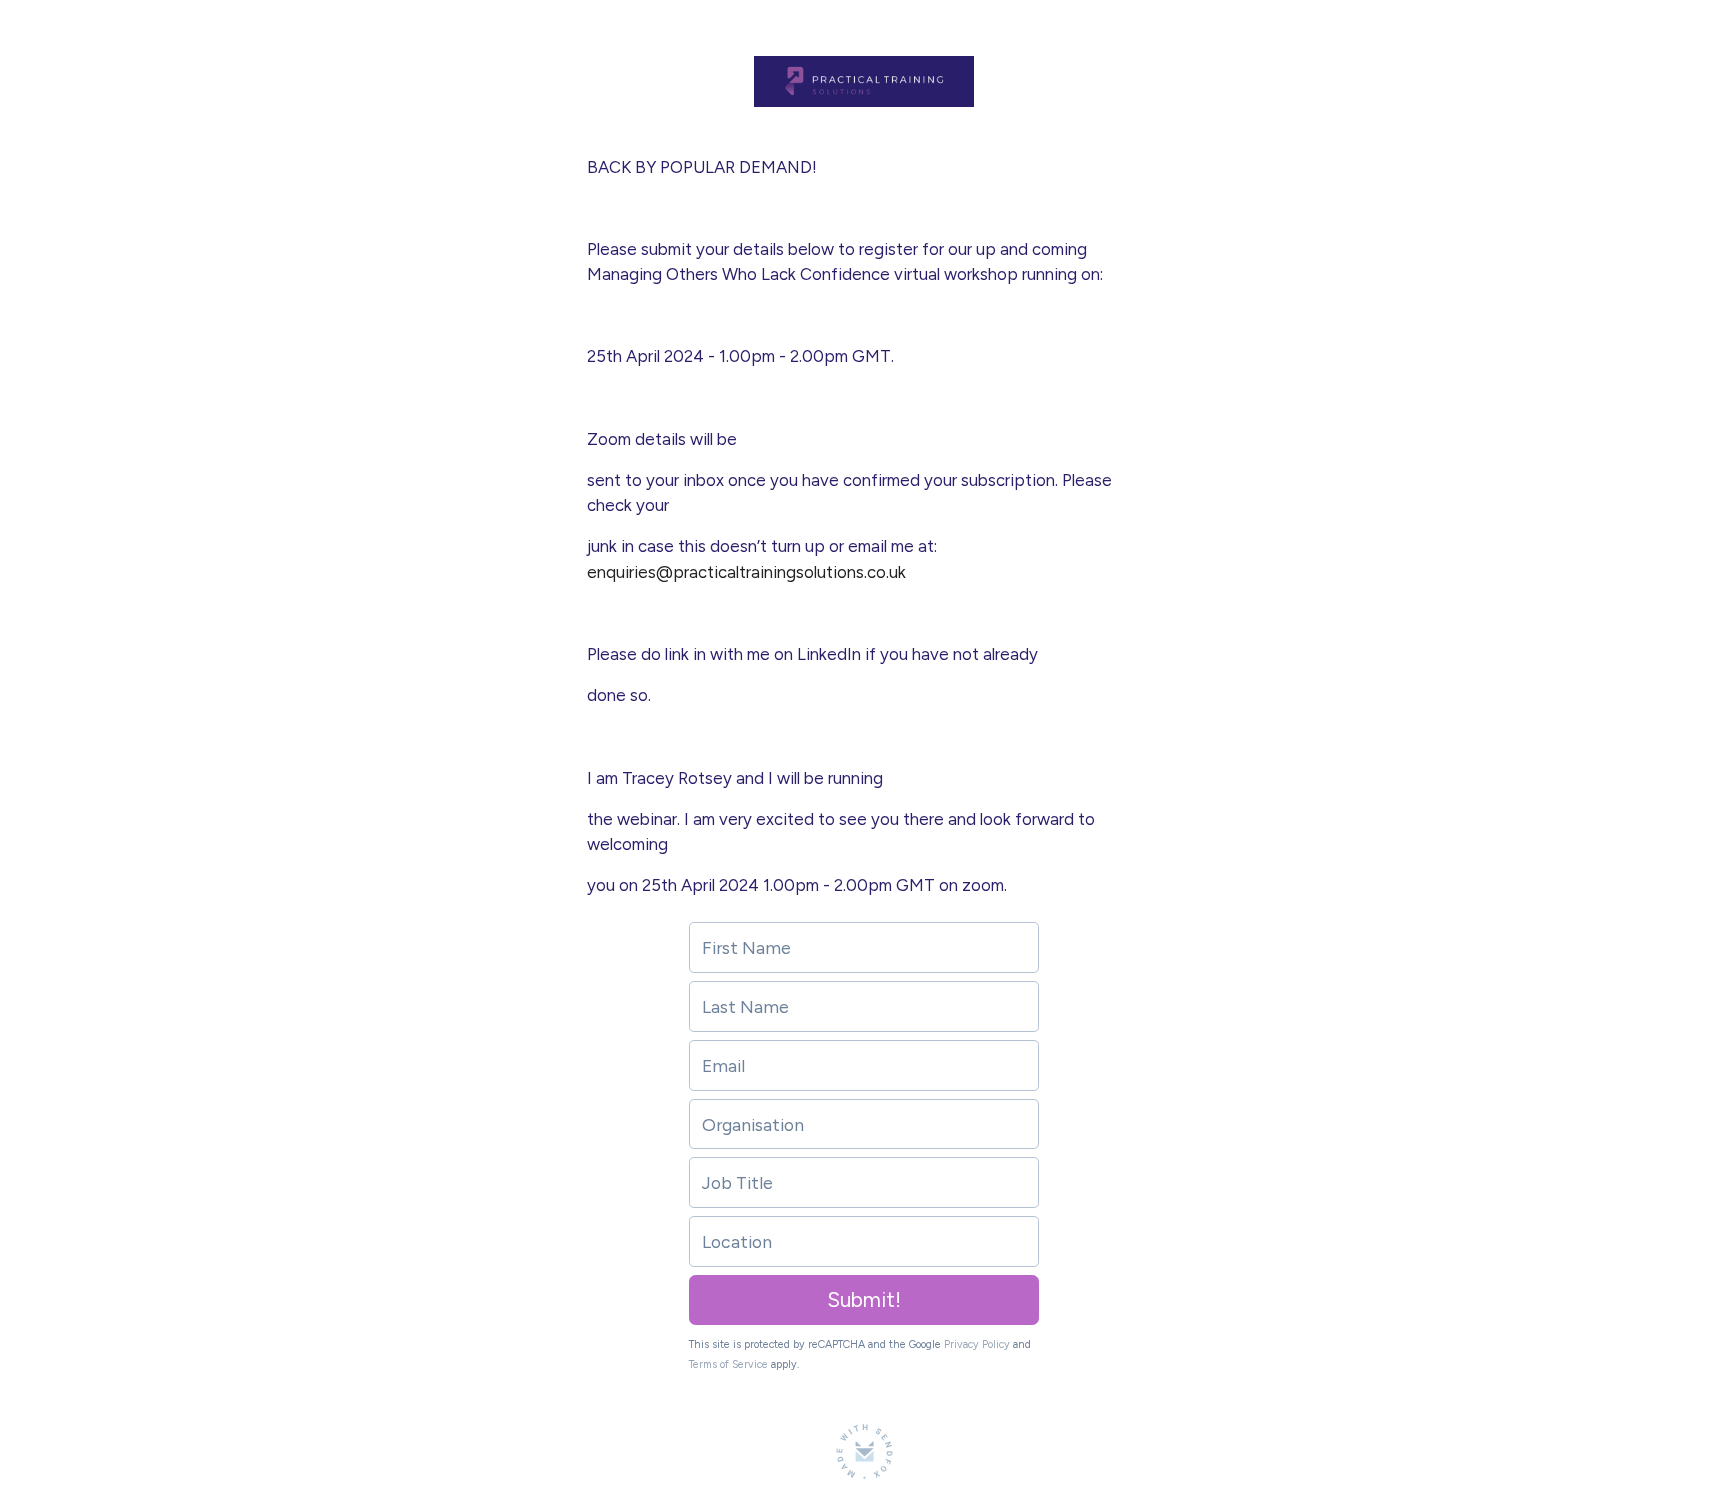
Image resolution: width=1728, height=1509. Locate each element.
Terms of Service (728, 1364)
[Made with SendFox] (864, 1451)
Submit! (864, 1299)
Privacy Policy (977, 1344)
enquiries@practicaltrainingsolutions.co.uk (746, 572)
